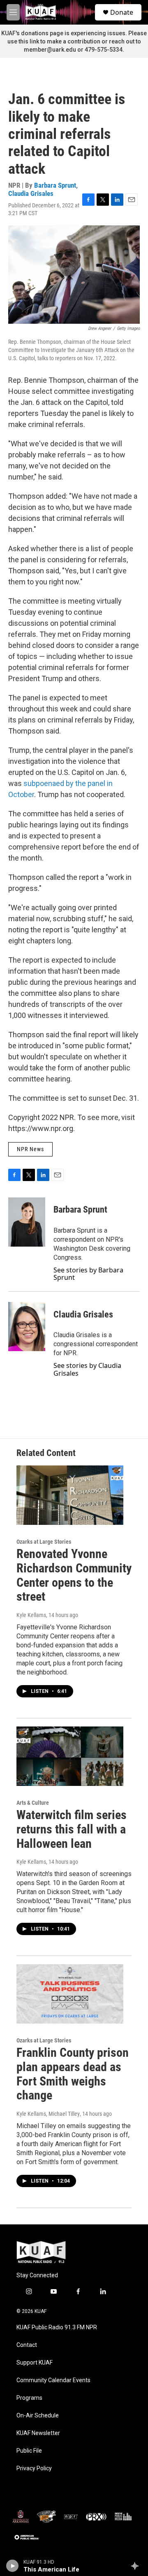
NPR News (30, 1149)
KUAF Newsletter (38, 2433)
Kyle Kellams (31, 1615)
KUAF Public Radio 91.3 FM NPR (57, 2327)
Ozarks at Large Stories (44, 1542)
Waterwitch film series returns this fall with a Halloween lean (72, 1829)
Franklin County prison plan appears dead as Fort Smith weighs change (73, 2074)
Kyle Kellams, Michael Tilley (48, 2114)
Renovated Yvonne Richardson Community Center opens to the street (74, 1575)
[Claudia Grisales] (27, 1327)
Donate (122, 12)
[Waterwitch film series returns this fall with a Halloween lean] (70, 1756)
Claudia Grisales (31, 193)
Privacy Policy (34, 2468)
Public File (29, 2451)
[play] (13, 2566)
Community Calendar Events (53, 2380)
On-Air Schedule (38, 2416)
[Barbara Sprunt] (27, 1222)
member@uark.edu (50, 50)
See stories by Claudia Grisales (87, 1369)
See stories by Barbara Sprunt (88, 1274)
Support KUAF (35, 2363)
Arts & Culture (33, 1803)
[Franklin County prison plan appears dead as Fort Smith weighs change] (70, 1994)
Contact (27, 2345)
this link (29, 41)
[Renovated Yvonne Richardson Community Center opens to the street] (70, 1495)
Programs (29, 2398)
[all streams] (137, 2566)
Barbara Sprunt (55, 185)
